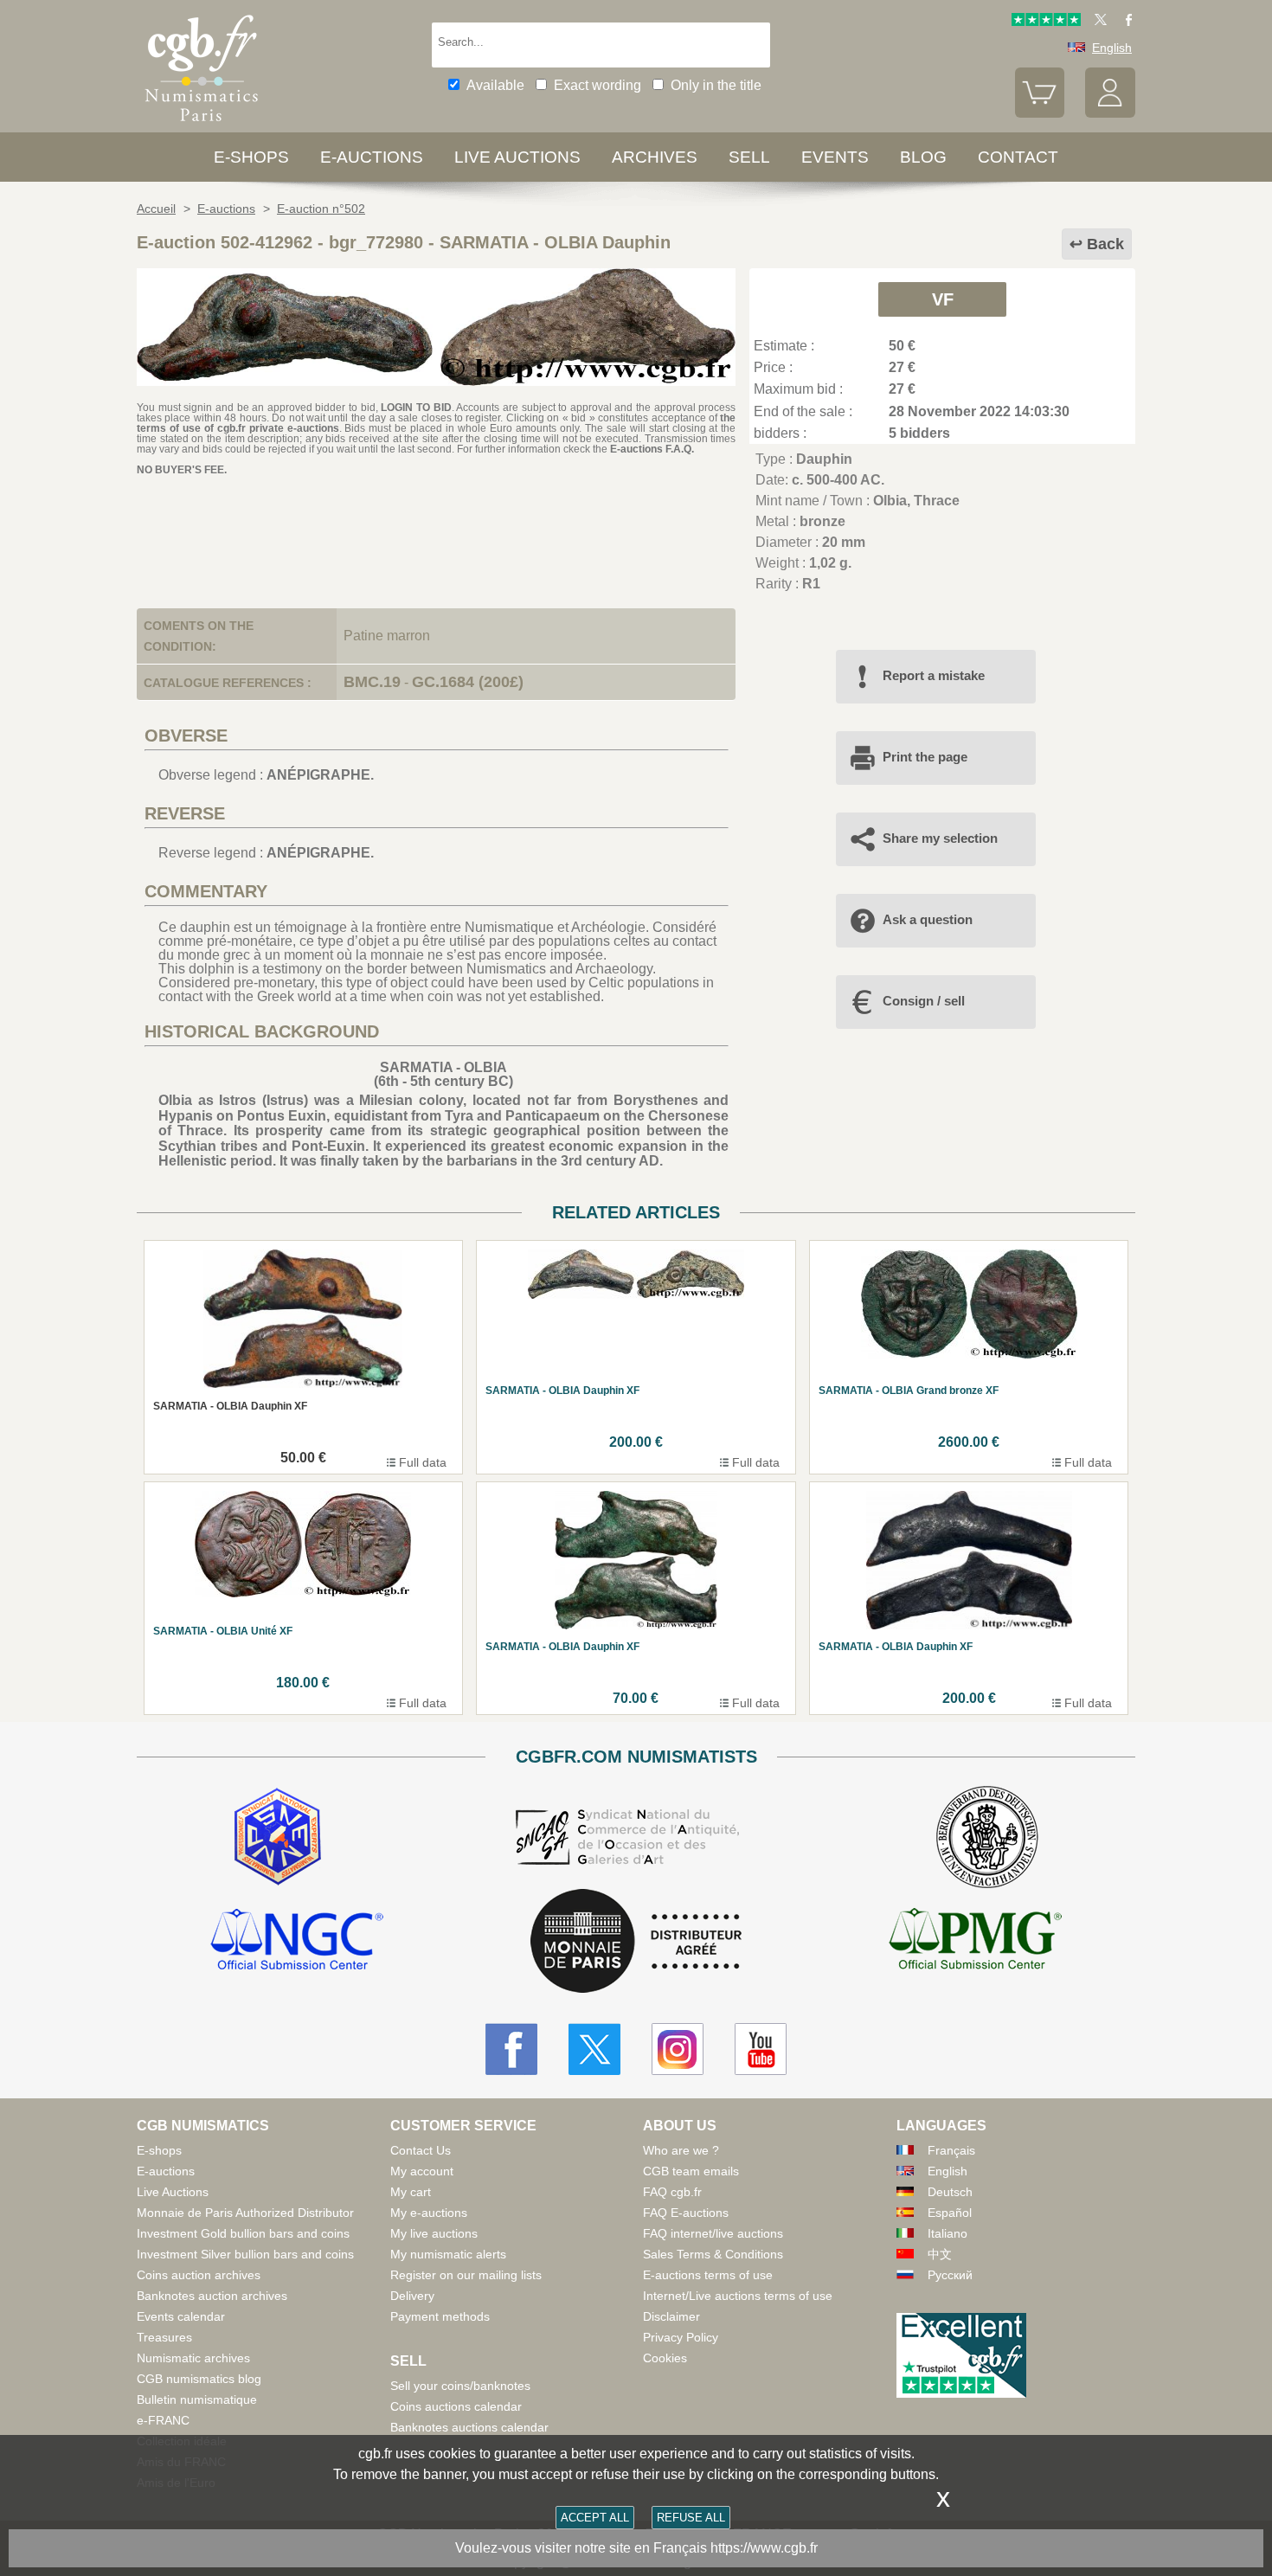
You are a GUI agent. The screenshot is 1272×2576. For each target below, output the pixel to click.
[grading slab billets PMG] (975, 1942)
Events (835, 157)
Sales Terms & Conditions (713, 2254)
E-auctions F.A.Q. (652, 449)
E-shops (251, 157)
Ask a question (928, 919)
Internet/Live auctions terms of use (738, 2296)
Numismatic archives (193, 2358)
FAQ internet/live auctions (713, 2233)
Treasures (164, 2337)
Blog (923, 157)
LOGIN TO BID (416, 408)
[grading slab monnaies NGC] (297, 1942)
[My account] (1110, 113)
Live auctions (517, 157)
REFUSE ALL (691, 2518)
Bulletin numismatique (197, 2399)
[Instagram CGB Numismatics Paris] (678, 2049)
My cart (411, 2192)
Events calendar (181, 2316)
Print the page (925, 757)
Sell (749, 157)
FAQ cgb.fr (672, 2192)
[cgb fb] (1124, 22)
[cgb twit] (1097, 22)
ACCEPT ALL (595, 2518)
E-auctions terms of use (708, 2275)
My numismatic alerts (448, 2254)
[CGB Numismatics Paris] (202, 125)
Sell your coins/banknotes (460, 2386)
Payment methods (440, 2316)
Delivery (412, 2296)
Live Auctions (173, 2192)
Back (1105, 244)
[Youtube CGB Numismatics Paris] (761, 2049)
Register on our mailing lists (466, 2275)
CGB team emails (691, 2171)
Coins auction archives (199, 2275)
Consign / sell (924, 1001)
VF (943, 299)
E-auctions (372, 157)
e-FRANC (163, 2420)
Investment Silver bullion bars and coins (245, 2254)
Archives (655, 157)
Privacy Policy (681, 2337)
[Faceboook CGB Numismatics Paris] (511, 2049)
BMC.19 (372, 682)
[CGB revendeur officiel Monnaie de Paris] (636, 1942)
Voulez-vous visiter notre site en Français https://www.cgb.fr (636, 2548)
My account (422, 2171)
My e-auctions (429, 2213)
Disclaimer (671, 2316)
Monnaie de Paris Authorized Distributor (245, 2213)
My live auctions (434, 2233)
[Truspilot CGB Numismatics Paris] (1046, 22)
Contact (1018, 157)
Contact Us (421, 2150)
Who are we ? (681, 2150)
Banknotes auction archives (212, 2296)
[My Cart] (1040, 113)
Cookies (665, 2358)
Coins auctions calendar (456, 2406)
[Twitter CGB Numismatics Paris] (594, 2049)
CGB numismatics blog (199, 2379)
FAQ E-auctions (686, 2213)
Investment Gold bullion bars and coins (243, 2233)
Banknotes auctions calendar (469, 2427)
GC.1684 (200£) (468, 682)
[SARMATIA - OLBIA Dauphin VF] (436, 381)
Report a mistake (934, 675)
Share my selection (940, 838)
